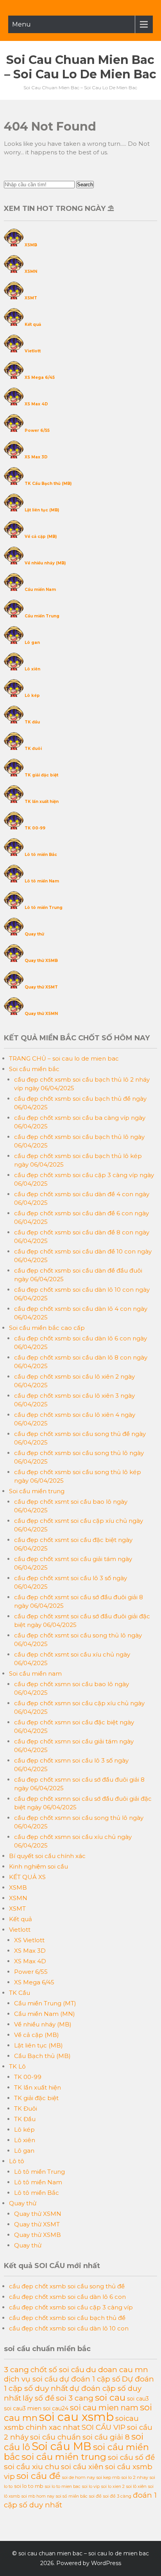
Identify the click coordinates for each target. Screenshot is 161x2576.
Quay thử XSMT (41, 987)
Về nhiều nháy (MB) (45, 563)
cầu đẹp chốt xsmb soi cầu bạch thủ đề (67, 2318)
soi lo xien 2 (113, 2487)
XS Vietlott (29, 1940)
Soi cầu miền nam (35, 1673)
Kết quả (33, 324)
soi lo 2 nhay (135, 2477)
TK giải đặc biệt (41, 775)
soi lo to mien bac (63, 2487)
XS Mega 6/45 (40, 377)
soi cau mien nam (104, 2408)
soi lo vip (91, 2487)
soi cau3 (138, 2399)
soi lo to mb (29, 2486)
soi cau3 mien (23, 2408)
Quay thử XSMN (41, 1014)
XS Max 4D (36, 404)
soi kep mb (108, 2477)
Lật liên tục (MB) (42, 510)
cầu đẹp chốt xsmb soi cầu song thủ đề (67, 2286)
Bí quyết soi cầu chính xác (47, 1856)
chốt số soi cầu (57, 2370)
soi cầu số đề (131, 2457)
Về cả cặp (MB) (41, 537)
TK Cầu (20, 1993)
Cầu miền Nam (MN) (45, 2014)
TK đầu (32, 722)
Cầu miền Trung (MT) (45, 2003)
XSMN (31, 271)
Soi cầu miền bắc (34, 1069)
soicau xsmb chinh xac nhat (71, 2423)
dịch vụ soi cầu (31, 2379)
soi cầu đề (38, 2476)
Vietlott (33, 351)
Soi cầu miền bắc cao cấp (47, 1328)
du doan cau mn (117, 2369)
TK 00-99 (35, 828)
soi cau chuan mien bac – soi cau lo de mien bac (80, 67)
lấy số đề (38, 2398)
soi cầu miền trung (64, 2457)
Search (85, 185)
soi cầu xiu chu (32, 2466)
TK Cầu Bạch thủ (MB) (48, 484)
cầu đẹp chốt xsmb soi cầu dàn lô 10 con (69, 2328)
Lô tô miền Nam (42, 881)
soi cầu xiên (82, 2467)
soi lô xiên (136, 2486)
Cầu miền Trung (42, 616)
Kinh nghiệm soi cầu (38, 1866)
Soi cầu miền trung (37, 1491)
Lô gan (32, 643)
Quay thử (34, 934)
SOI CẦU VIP (104, 2427)
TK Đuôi (26, 2108)
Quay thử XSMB (41, 961)
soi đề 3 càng (117, 2496)
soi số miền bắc (72, 2496)
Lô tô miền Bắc (41, 855)
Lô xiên (32, 669)
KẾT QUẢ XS (27, 1877)
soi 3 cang (75, 2398)
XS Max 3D (36, 457)
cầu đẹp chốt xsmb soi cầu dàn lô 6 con (67, 2297)
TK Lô (17, 2066)
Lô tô (17, 2161)
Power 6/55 (37, 431)
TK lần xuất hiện (42, 802)
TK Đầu (25, 2119)
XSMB (31, 245)
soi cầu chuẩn (55, 2437)
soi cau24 (56, 2408)
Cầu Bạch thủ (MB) (42, 2056)
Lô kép (32, 696)
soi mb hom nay (38, 2496)
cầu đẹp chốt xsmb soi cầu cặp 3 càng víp (71, 2307)
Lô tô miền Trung (44, 908)
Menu (21, 24)
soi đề (95, 2496)
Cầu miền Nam (40, 590)
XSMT (31, 298)
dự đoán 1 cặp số (90, 2379)
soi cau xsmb (76, 2417)
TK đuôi (33, 749)
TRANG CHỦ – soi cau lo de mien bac (64, 1058)
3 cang (16, 2369)
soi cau (110, 2397)
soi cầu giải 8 (106, 2437)
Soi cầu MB (62, 2446)
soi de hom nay (79, 2477)
